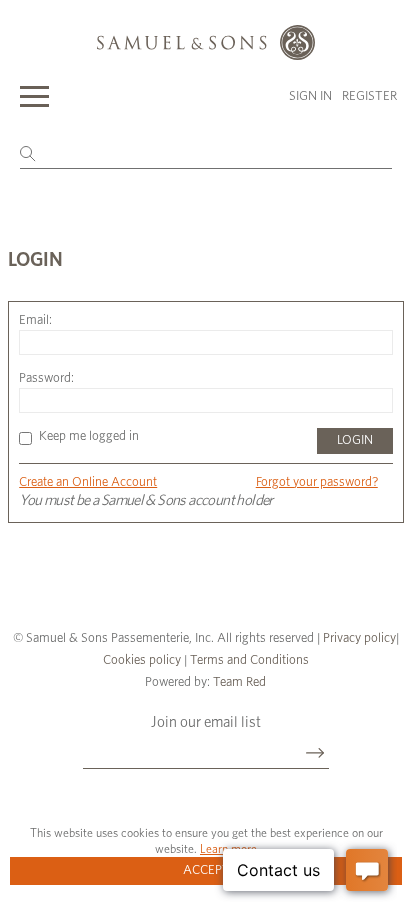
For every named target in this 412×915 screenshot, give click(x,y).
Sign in (310, 96)
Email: (35, 320)
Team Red (239, 682)
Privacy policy (359, 638)
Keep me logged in (89, 436)
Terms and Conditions (248, 660)
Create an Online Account (88, 482)
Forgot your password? (317, 482)
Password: (46, 378)
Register (369, 96)
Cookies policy (142, 660)
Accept (206, 870)
